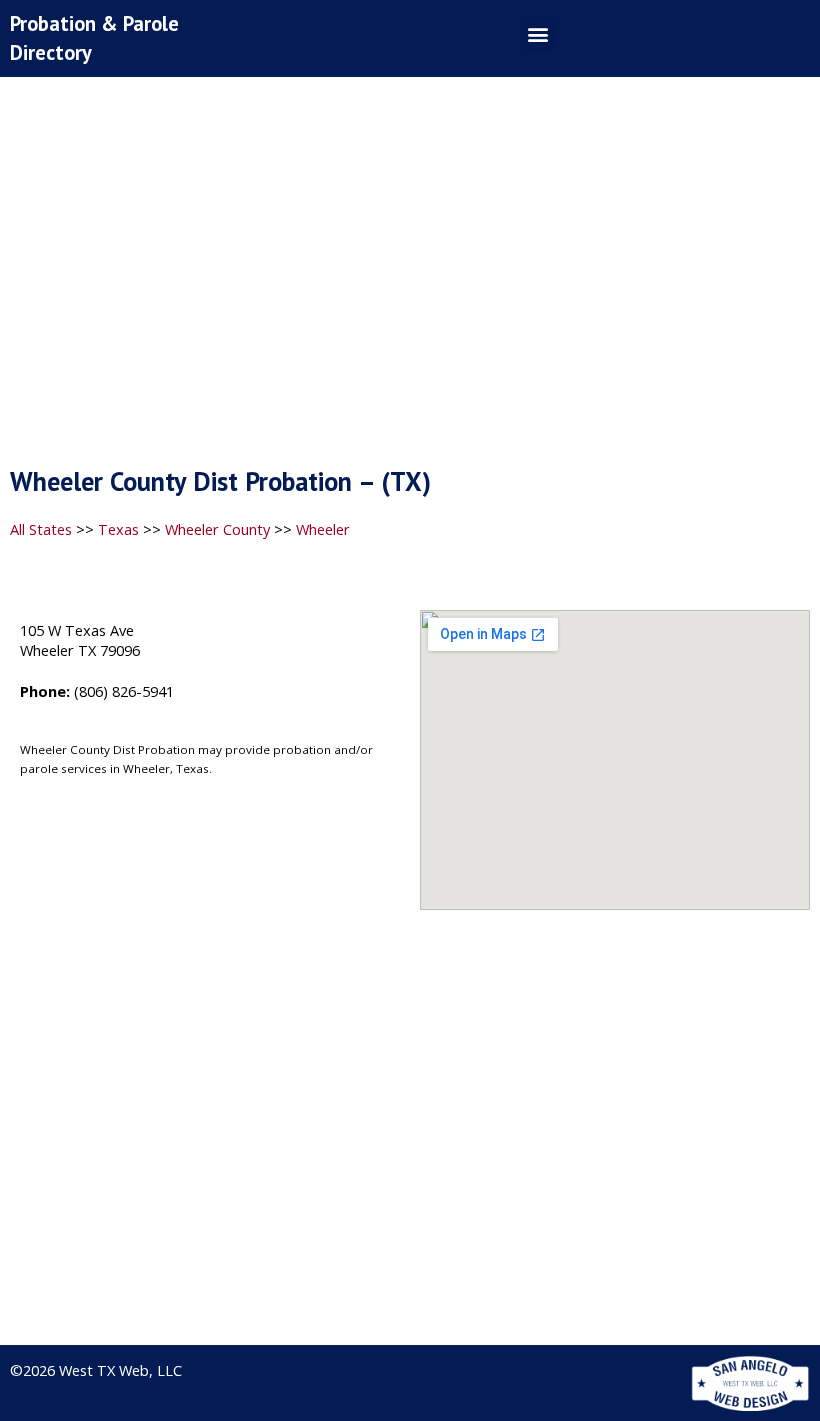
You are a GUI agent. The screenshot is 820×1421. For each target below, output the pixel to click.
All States (41, 529)
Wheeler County (217, 529)
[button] (537, 33)
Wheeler (323, 529)
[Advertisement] (410, 277)
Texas (118, 529)
